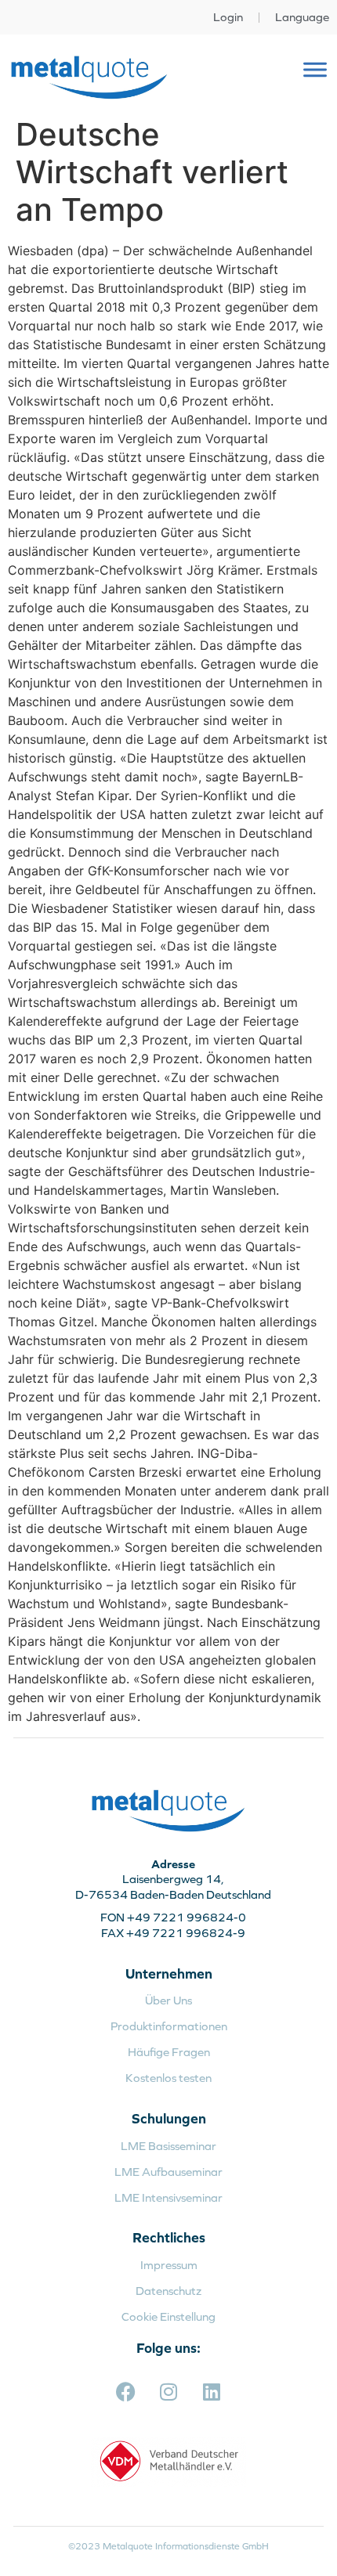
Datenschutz (168, 2291)
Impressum (169, 2265)
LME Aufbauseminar (168, 2172)
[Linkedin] (212, 2392)
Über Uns (168, 2000)
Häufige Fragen (169, 2052)
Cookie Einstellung (168, 2316)
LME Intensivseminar (168, 2197)
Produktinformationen (169, 2026)
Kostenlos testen (168, 2078)
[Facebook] (125, 2392)
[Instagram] (168, 2392)
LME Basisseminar (168, 2146)
